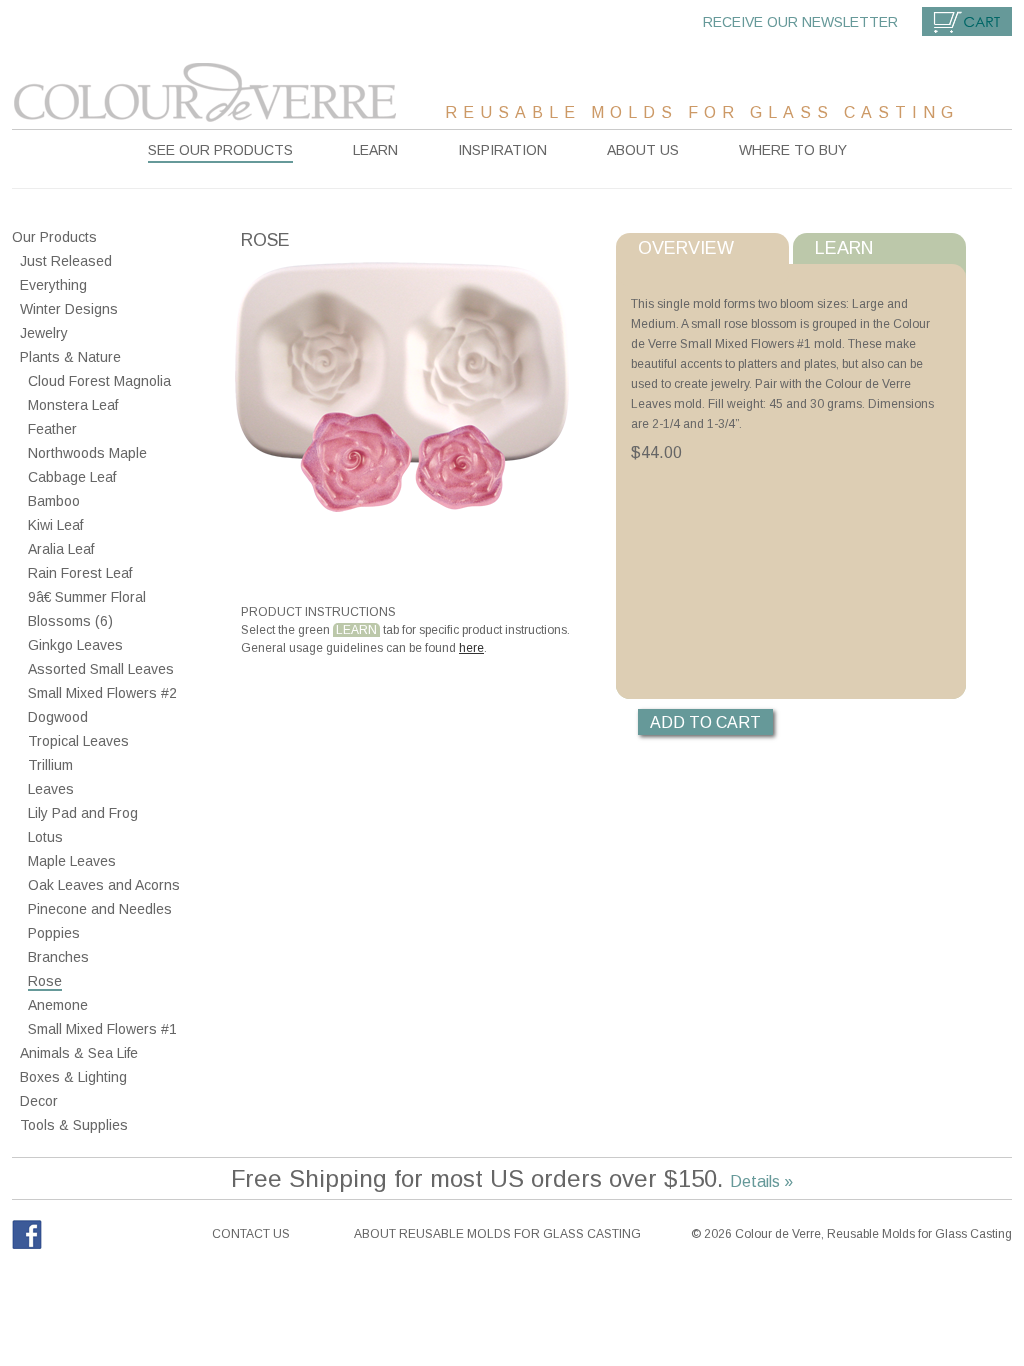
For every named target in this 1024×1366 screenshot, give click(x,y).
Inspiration (502, 150)
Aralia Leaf (61, 549)
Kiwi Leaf (55, 525)
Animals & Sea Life (79, 1053)
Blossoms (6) (70, 621)
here (471, 648)
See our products (220, 150)
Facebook (27, 1234)
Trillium (50, 765)
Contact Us (251, 1234)
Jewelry (44, 333)
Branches (58, 957)
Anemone (58, 1005)
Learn (375, 150)
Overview (686, 248)
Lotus (45, 837)
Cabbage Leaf (72, 477)
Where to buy (793, 150)
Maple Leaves (72, 861)
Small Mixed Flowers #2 (102, 693)
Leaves (51, 789)
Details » (761, 1181)
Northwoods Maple (87, 453)
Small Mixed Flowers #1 (102, 1029)
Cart (967, 21)
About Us (643, 150)
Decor (39, 1101)
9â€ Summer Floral (87, 597)
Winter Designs (69, 309)
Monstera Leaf (73, 405)
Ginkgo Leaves (75, 645)
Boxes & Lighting (73, 1077)
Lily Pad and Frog (83, 813)
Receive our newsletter (800, 22)
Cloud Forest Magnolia (99, 381)
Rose (45, 981)
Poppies (54, 933)
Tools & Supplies (74, 1125)
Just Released (66, 261)
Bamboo (54, 501)
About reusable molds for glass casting (497, 1234)
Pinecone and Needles (100, 909)
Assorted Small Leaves (101, 669)
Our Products (54, 237)
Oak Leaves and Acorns (104, 885)
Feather (52, 429)
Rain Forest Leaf (80, 573)
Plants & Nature (70, 357)
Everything (53, 285)
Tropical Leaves (78, 741)
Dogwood (58, 717)
